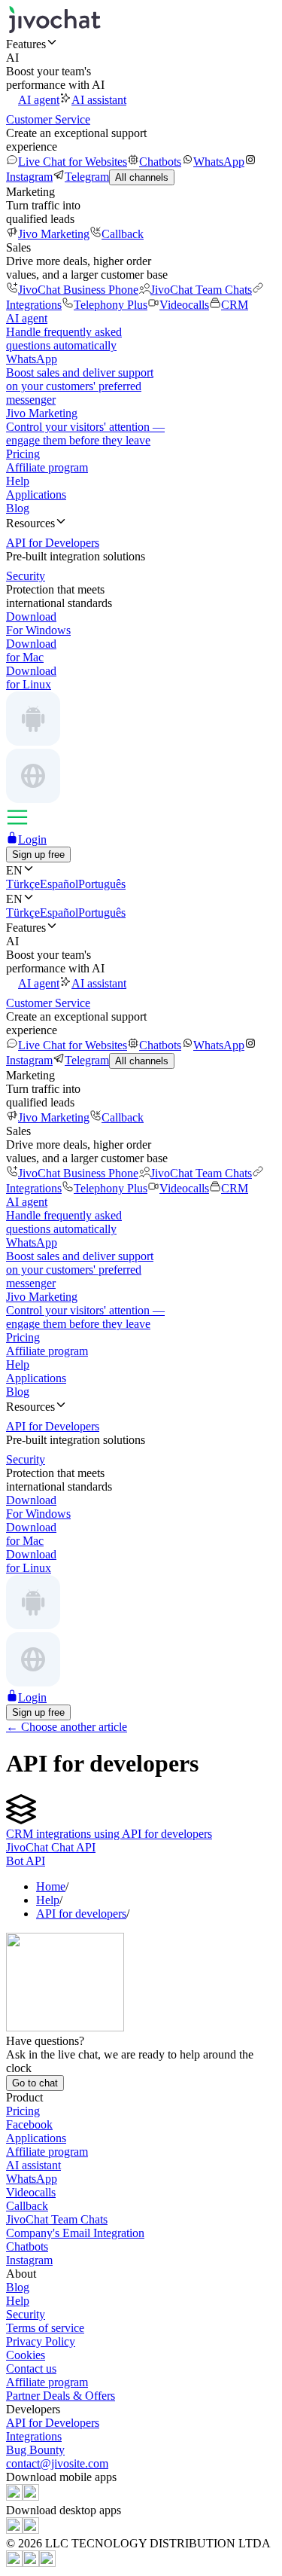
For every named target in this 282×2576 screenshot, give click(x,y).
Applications (36, 494)
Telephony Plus (111, 305)
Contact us (31, 2368)
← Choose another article (67, 1727)
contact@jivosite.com (57, 2463)
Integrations (34, 2436)
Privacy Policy (41, 2341)
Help (18, 481)
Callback (123, 234)
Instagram (29, 2260)
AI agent (39, 100)
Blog (18, 508)
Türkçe (23, 884)
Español (59, 884)
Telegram (87, 177)
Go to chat (35, 2083)
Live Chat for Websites (73, 162)
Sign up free (38, 855)
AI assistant (99, 100)
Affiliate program (47, 467)
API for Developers (53, 2423)
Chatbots (160, 162)
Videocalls (184, 305)
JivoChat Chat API (51, 1847)
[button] (141, 44)
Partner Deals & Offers (61, 2396)
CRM (235, 305)
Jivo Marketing (54, 234)
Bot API (26, 1861)
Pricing (23, 454)
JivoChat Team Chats (201, 290)
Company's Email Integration (75, 2233)
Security (26, 2314)
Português (102, 884)
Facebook (29, 2124)
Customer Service (48, 119)
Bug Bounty (35, 2450)
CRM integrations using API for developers (109, 1834)
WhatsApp (219, 162)
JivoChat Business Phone (78, 290)
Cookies (26, 2355)
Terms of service (45, 2328)
